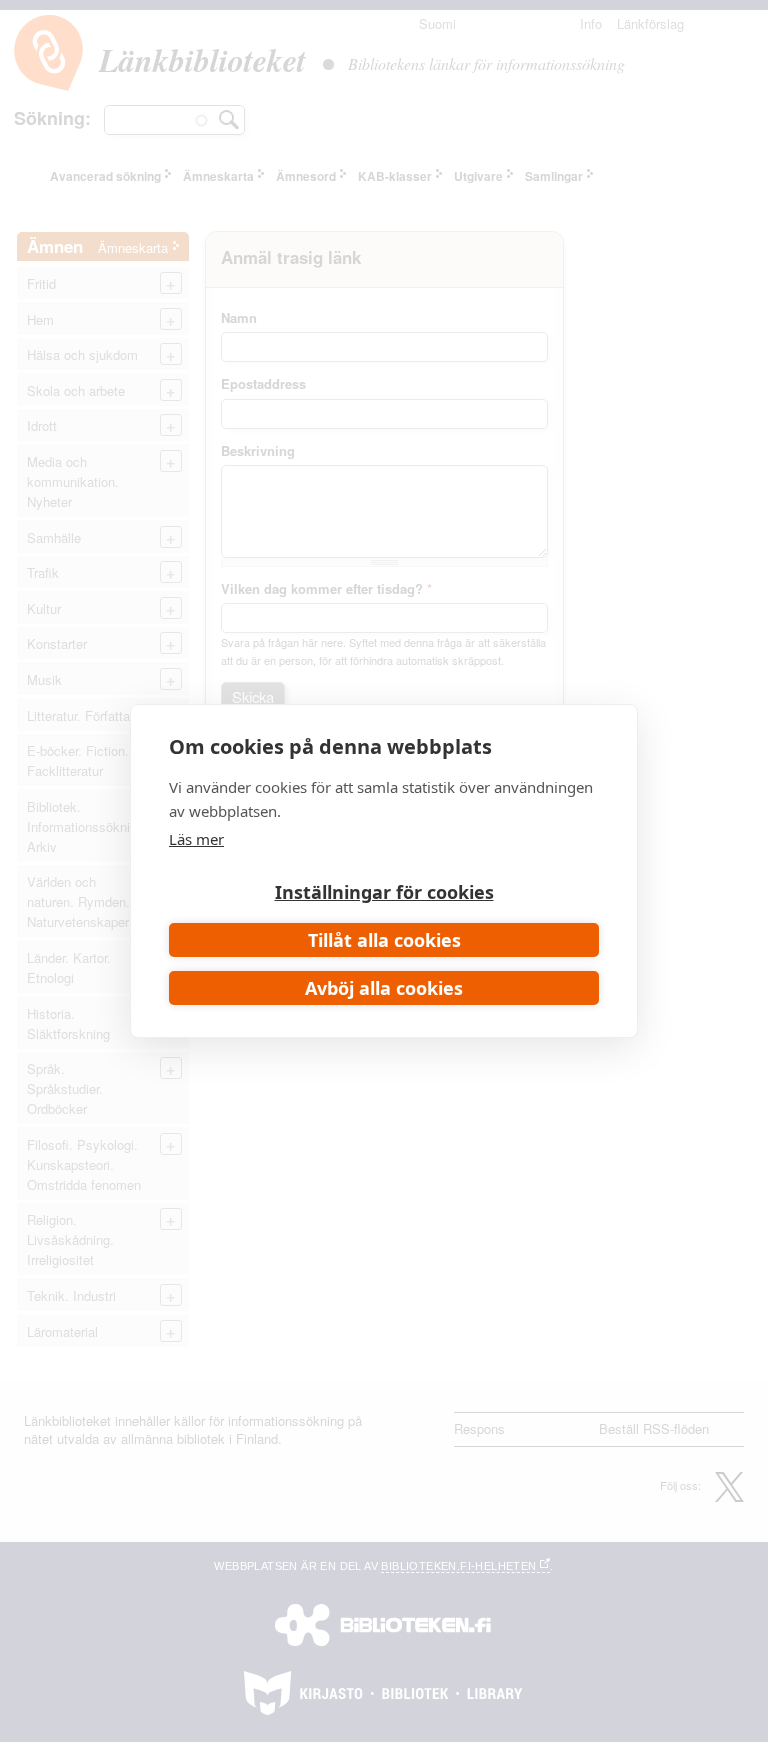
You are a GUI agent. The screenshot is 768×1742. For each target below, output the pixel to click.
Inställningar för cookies (384, 892)
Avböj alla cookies (384, 988)
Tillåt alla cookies (384, 940)
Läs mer (196, 839)
